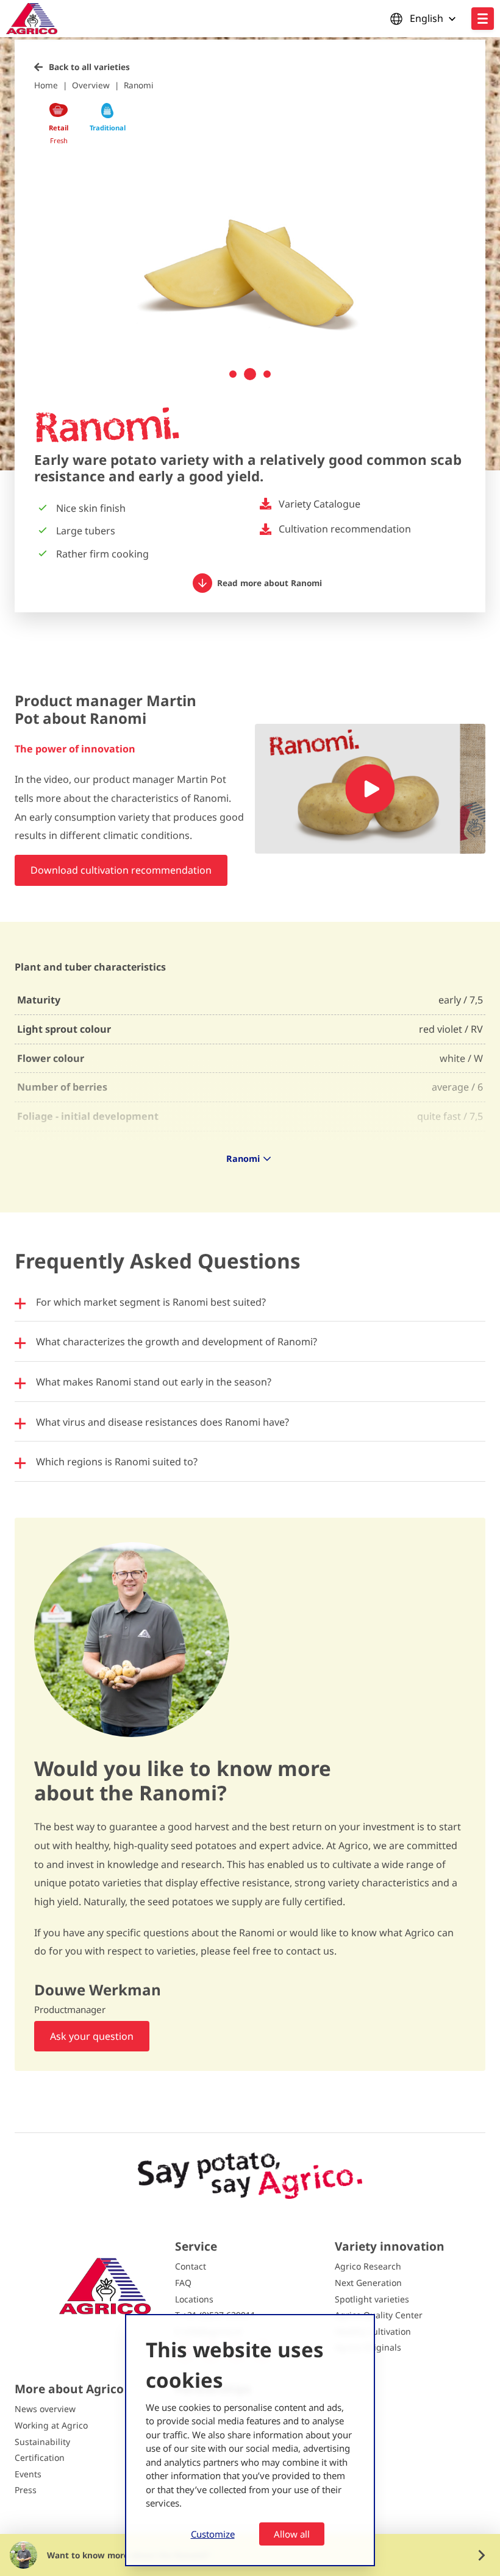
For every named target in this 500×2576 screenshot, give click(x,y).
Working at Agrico (51, 2425)
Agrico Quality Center (379, 2315)
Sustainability (42, 2442)
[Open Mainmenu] (483, 19)
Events (28, 2474)
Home (46, 85)
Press (26, 2490)
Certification (40, 2457)
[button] (233, 374)
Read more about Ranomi (270, 583)
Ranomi (139, 85)
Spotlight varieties (372, 2299)
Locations (194, 2299)
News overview (45, 2409)
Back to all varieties (89, 67)
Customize (213, 2534)
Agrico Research (368, 2266)
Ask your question (92, 2036)
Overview (91, 85)
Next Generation (368, 2283)
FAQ (183, 2283)
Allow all (292, 2534)
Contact (191, 2266)
